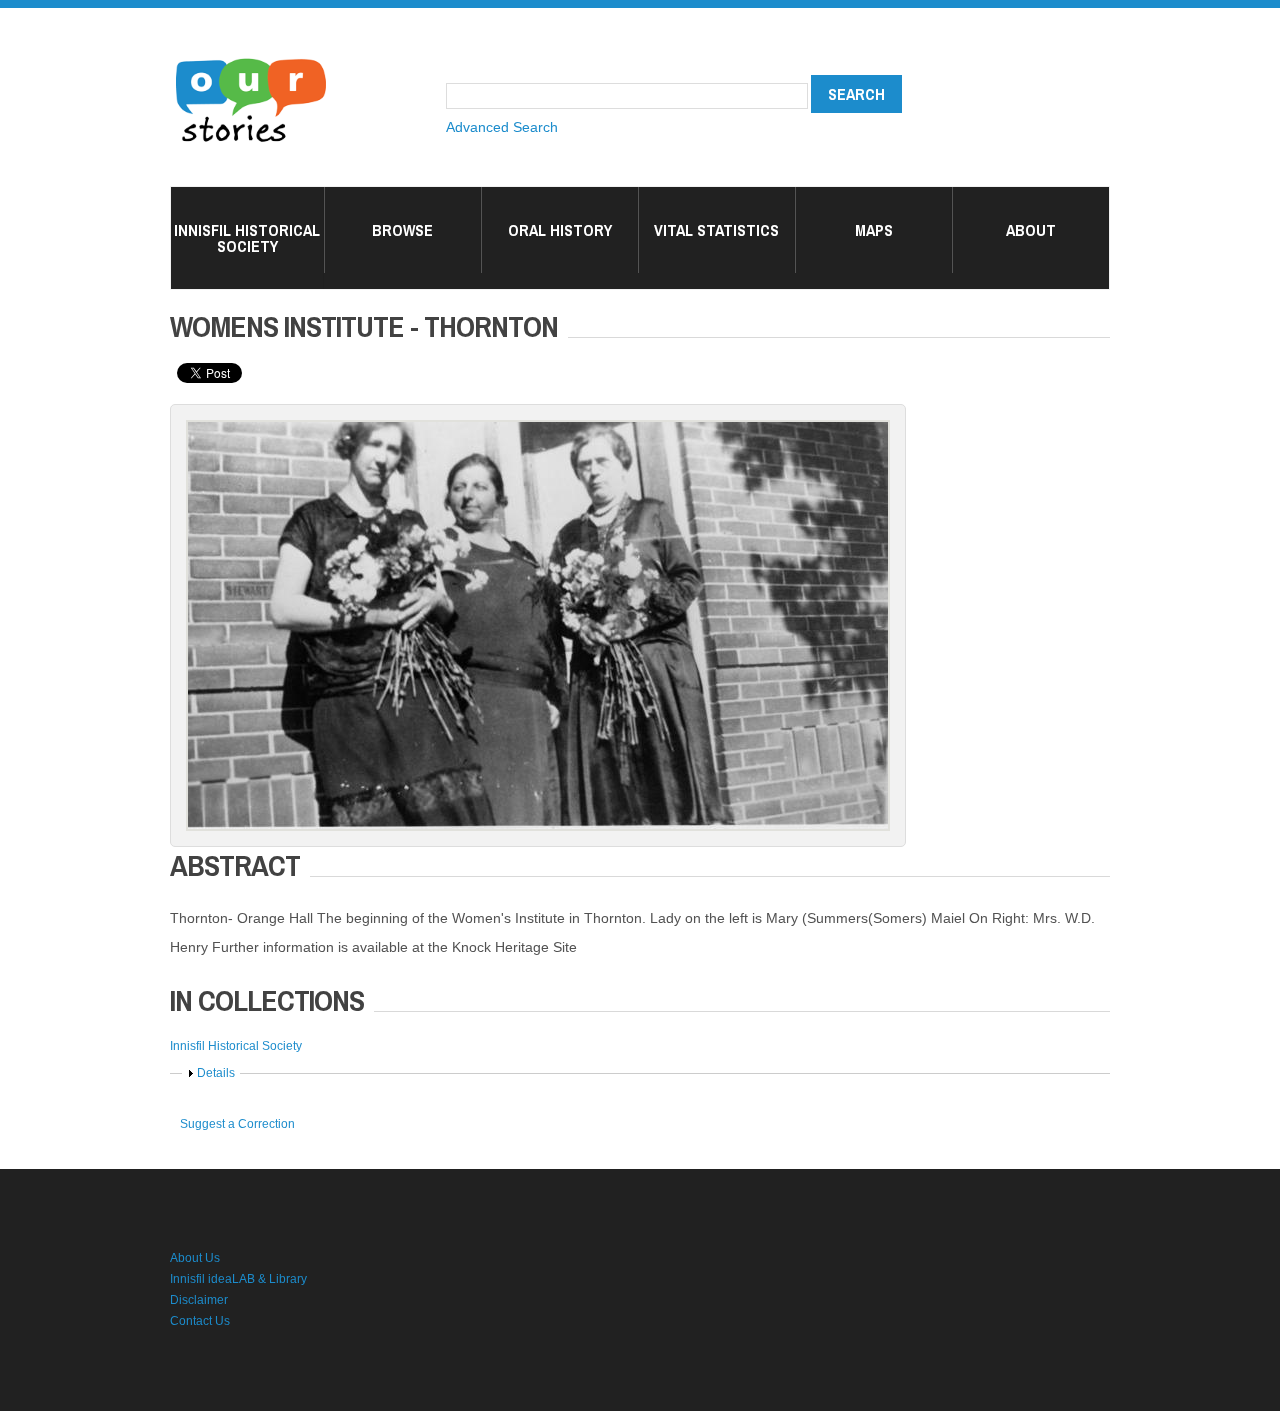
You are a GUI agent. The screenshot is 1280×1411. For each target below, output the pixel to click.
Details (216, 1073)
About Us (195, 1258)
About (1031, 230)
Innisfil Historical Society (247, 238)
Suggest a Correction (237, 1124)
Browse (402, 230)
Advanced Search (502, 127)
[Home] (251, 60)
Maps (874, 230)
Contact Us (200, 1321)
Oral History (560, 230)
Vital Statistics (716, 230)
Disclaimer (199, 1300)
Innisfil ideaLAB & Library (238, 1279)
